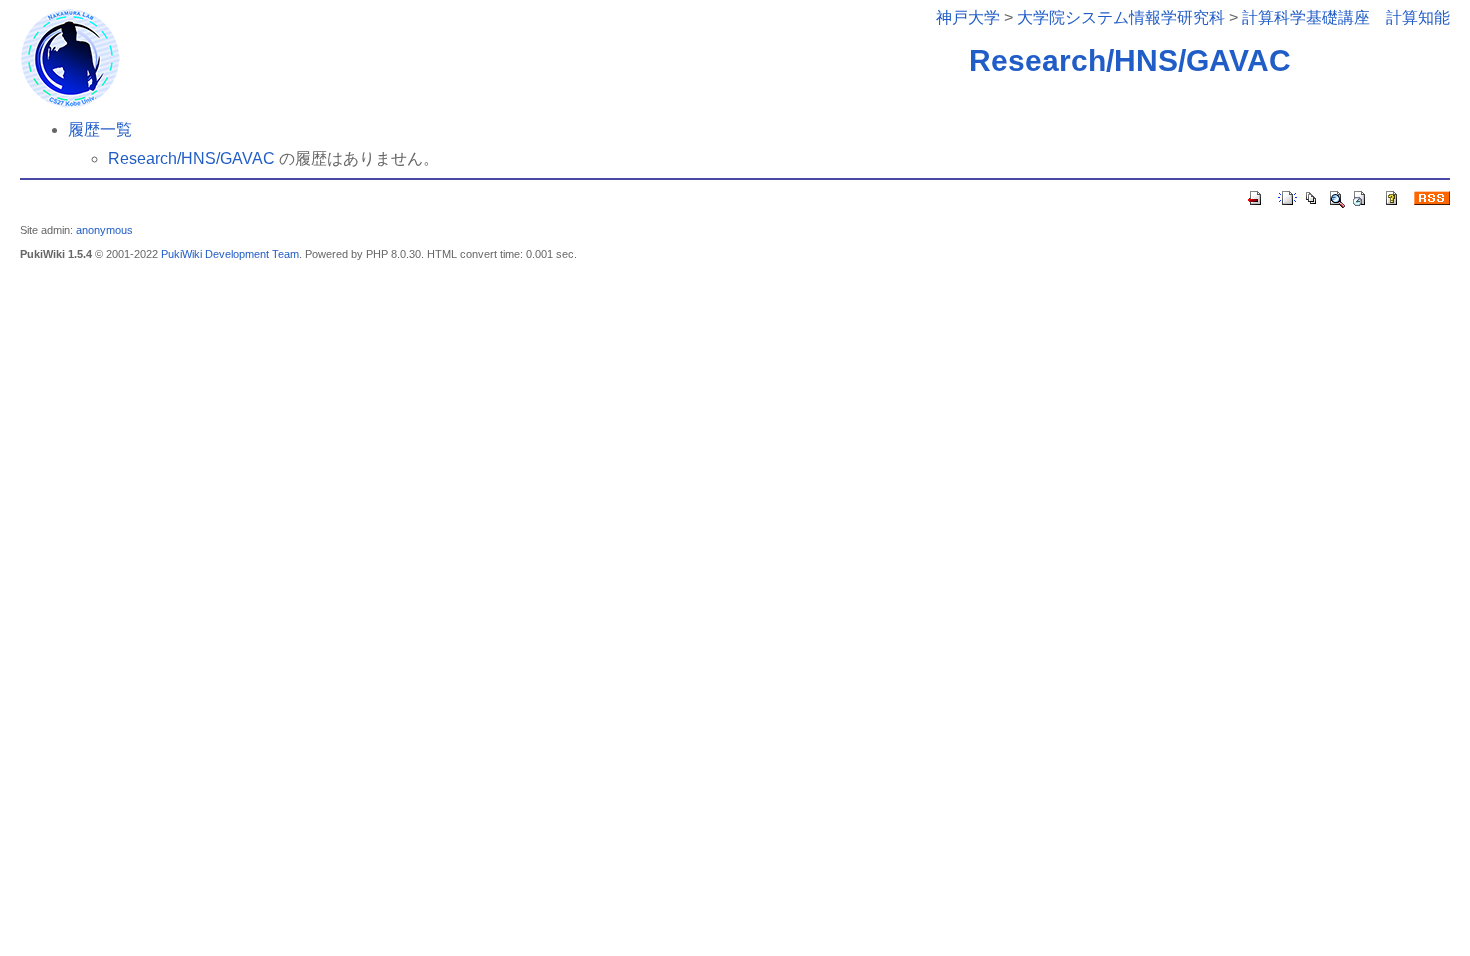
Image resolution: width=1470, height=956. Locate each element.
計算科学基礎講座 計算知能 (1346, 17)
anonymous (104, 230)
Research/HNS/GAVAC (1130, 60)
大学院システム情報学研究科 (1121, 17)
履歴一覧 (100, 129)
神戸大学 (968, 17)
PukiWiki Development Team (230, 254)
